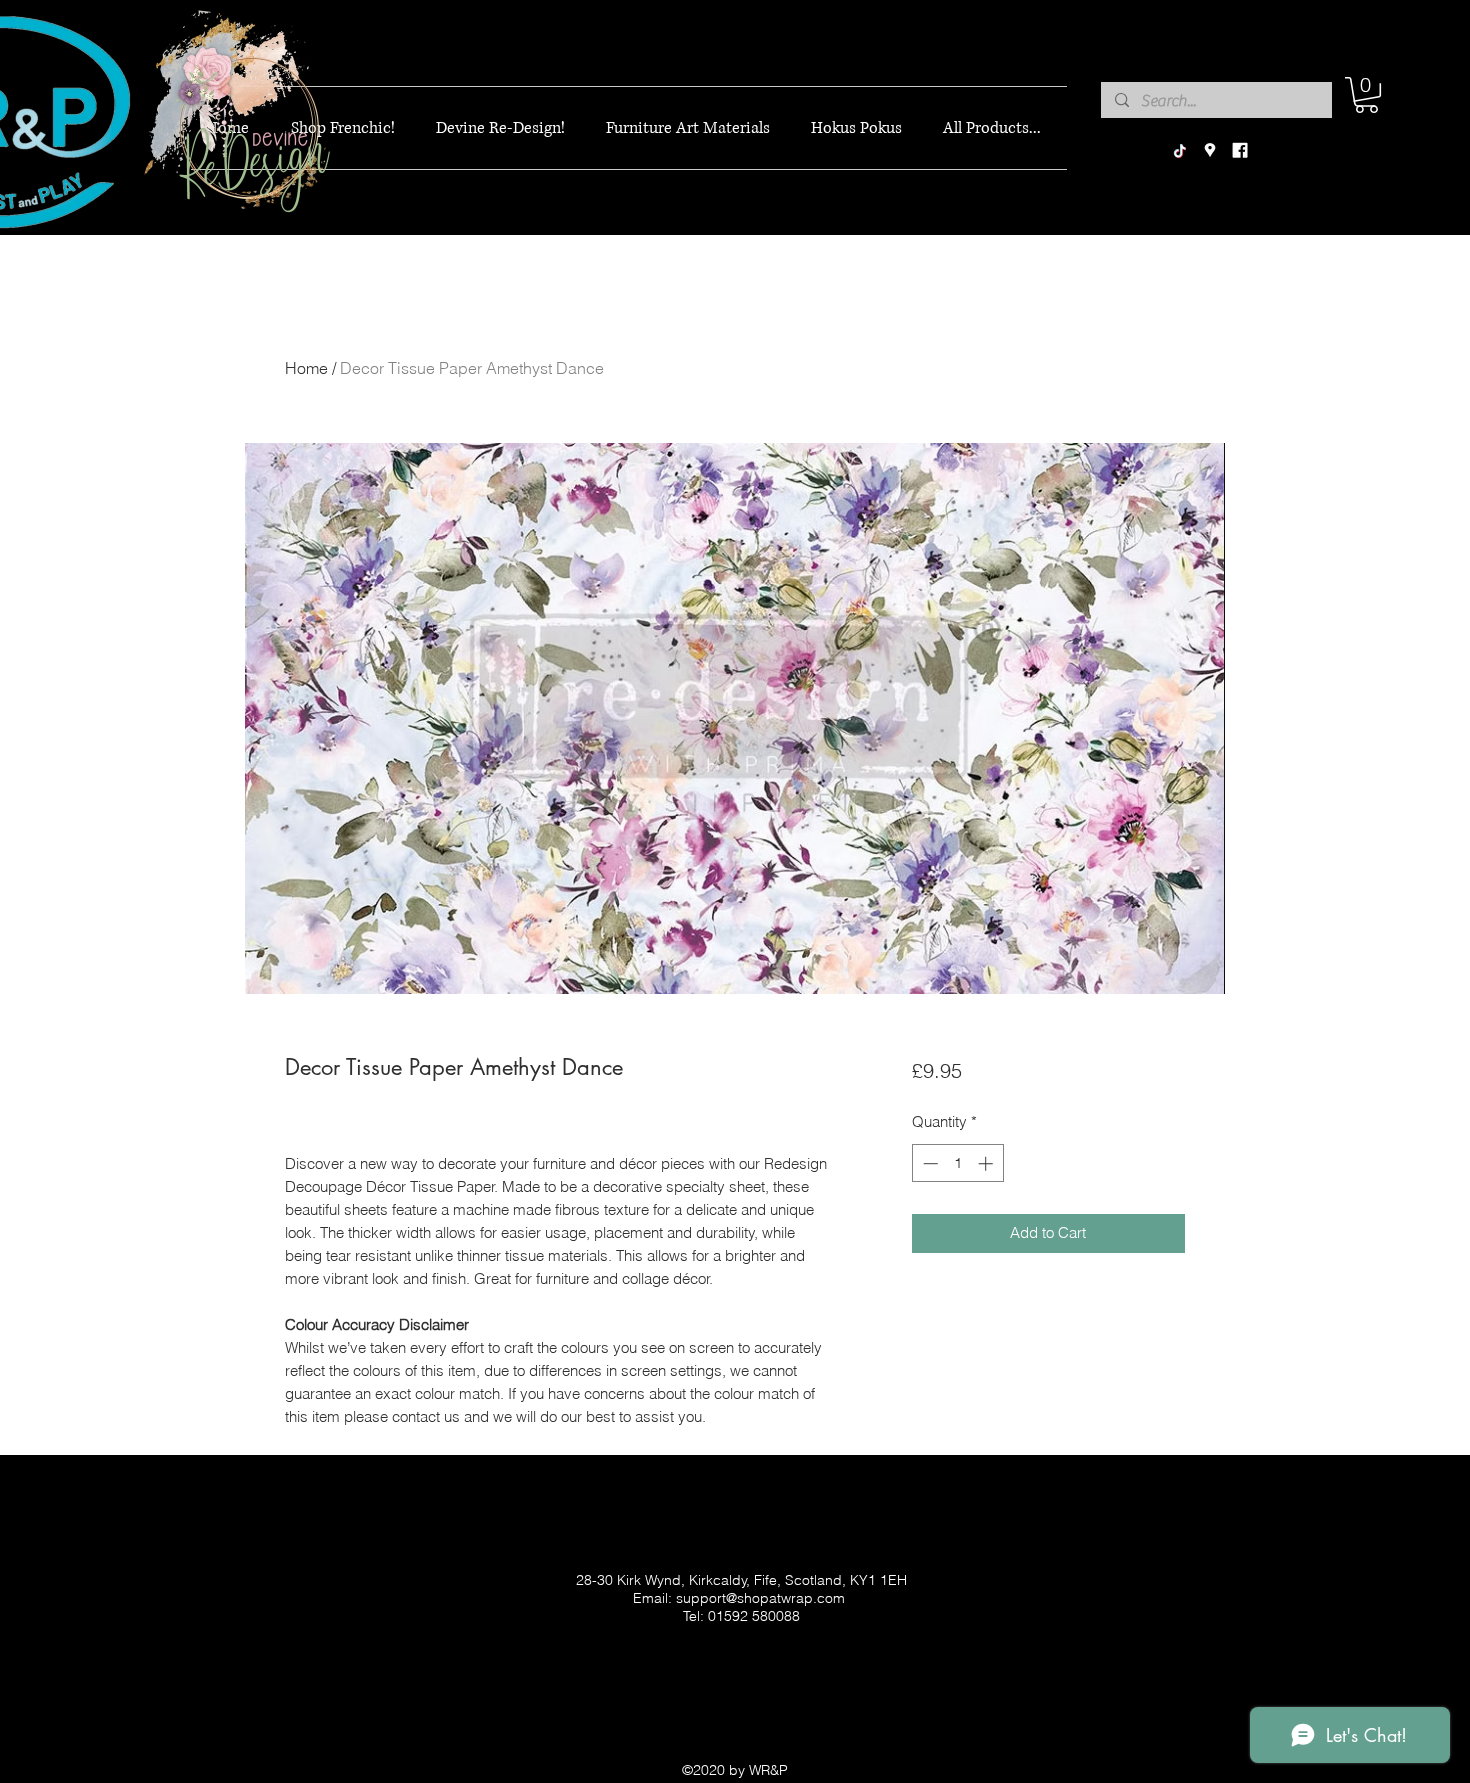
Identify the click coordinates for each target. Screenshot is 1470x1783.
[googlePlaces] (1210, 151)
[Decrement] (928, 1163)
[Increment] (987, 1163)
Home (306, 368)
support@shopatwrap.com (760, 1598)
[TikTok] (1180, 151)
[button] (1366, 95)
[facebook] (1240, 151)
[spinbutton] (957, 1163)
